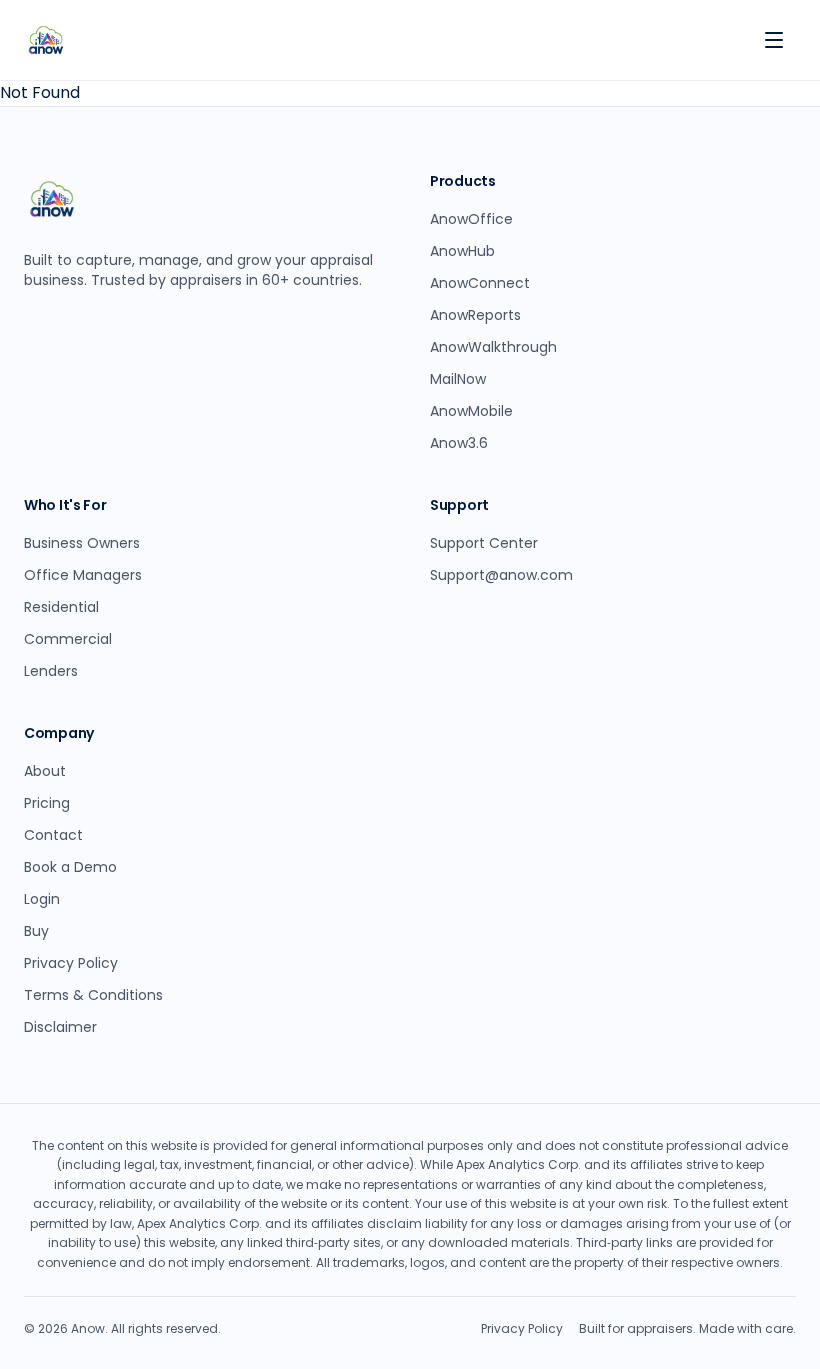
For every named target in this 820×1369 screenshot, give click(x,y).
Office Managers (83, 575)
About (45, 771)
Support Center (484, 543)
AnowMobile (471, 411)
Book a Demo (70, 867)
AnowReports (475, 315)
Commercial (68, 639)
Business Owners (82, 543)
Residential (61, 607)
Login (42, 899)
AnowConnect (480, 283)
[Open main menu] (774, 40)
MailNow (458, 379)
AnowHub (462, 251)
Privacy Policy (71, 963)
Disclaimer (60, 1027)
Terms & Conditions (93, 995)
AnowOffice (471, 219)
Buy (36, 931)
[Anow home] (46, 40)
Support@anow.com (501, 575)
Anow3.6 (459, 443)
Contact (53, 835)
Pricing (47, 803)
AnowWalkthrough (493, 347)
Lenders (51, 671)
